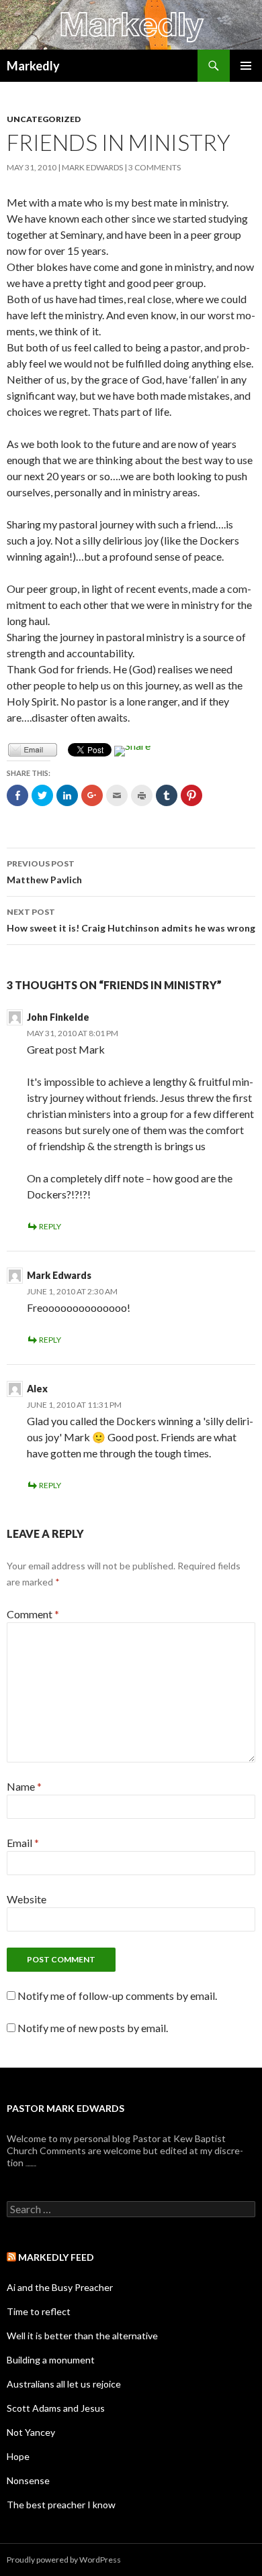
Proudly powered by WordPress (64, 2560)
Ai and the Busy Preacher (60, 2287)
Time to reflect (39, 2311)
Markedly (33, 66)
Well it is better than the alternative (82, 2336)
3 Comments (155, 167)
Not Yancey (31, 2432)
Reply (50, 1226)
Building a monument (51, 2360)
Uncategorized (44, 119)
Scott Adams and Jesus (56, 2408)
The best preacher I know (61, 2505)
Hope (18, 2456)
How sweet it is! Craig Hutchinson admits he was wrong (131, 920)
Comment (33, 1614)
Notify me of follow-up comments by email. (117, 1996)
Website (27, 1899)
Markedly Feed (56, 2257)
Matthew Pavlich (44, 872)
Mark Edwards (92, 167)
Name (24, 1786)
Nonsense (28, 2480)
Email (23, 1843)
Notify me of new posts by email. (93, 2028)
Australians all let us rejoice (64, 2384)
